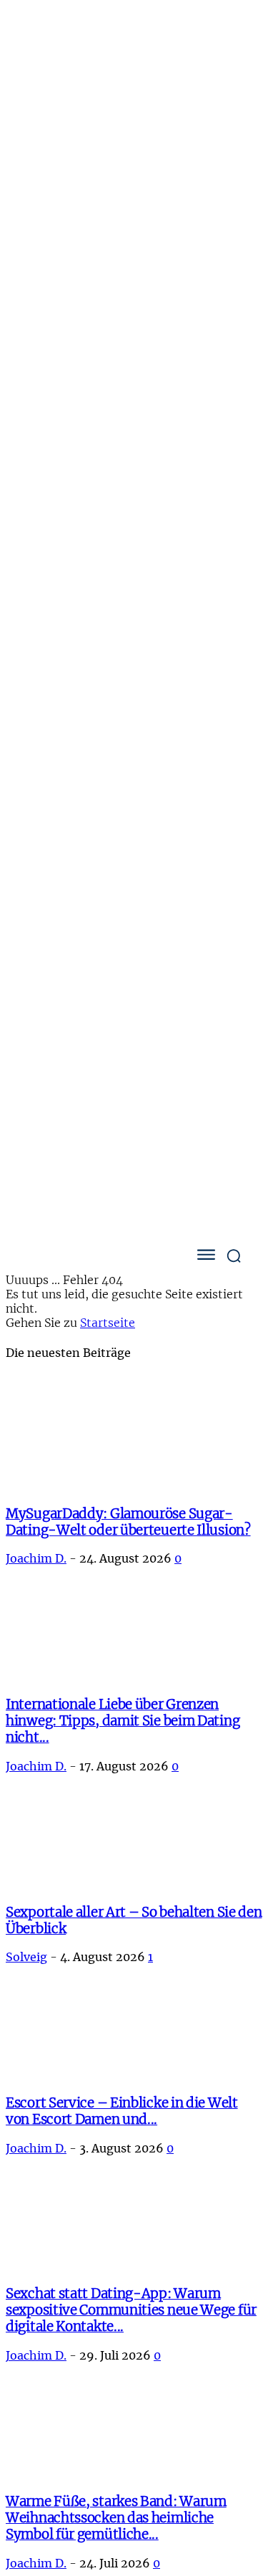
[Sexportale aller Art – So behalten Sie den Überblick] (91, 1883)
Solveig (26, 1958)
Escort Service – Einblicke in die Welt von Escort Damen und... (122, 2111)
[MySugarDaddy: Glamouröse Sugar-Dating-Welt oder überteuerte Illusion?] (121, 1485)
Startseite (108, 1323)
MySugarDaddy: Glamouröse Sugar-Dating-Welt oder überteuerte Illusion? (128, 1522)
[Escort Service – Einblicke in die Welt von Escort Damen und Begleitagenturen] (44, 2074)
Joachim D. (36, 1559)
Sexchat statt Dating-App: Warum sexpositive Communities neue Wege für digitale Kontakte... (131, 2310)
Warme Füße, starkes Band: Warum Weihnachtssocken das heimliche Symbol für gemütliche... (116, 2518)
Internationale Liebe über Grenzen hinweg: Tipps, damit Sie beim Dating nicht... (123, 1721)
